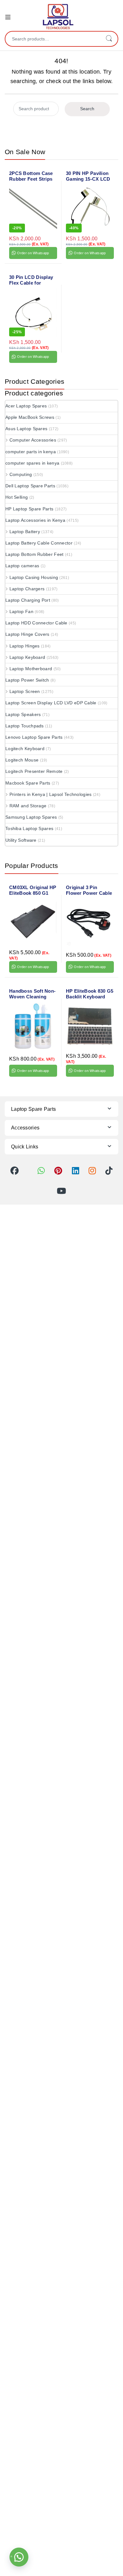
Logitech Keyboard (25, 749)
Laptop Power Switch (27, 680)
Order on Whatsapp (33, 253)
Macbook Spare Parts (28, 783)
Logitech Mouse (22, 760)
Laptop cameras (22, 566)
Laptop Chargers (27, 589)
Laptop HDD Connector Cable (36, 623)
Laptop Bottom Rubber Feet (35, 554)
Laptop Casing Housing (34, 577)
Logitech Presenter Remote (34, 771)
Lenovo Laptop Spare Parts (34, 737)
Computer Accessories (33, 440)
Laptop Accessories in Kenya (35, 520)
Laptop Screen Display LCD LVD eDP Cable (51, 703)
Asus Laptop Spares (26, 429)
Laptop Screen (25, 691)
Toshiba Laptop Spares (29, 828)
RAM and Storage (28, 806)
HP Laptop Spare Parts (29, 509)
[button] (19, 2557)
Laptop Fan (21, 611)
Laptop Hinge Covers (27, 634)
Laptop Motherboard (31, 669)
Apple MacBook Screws (30, 417)
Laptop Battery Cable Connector (39, 543)
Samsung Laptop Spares (31, 817)
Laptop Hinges (25, 646)
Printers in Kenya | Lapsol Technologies (51, 794)
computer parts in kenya (31, 452)
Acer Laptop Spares (26, 406)
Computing (21, 474)
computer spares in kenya (32, 463)
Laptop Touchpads (25, 726)
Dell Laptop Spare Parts (30, 486)
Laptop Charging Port (28, 600)
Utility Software (21, 840)
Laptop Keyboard (27, 657)
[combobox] (53, 39)
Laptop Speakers (23, 714)
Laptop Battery (25, 532)
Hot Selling (17, 497)
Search (109, 39)
